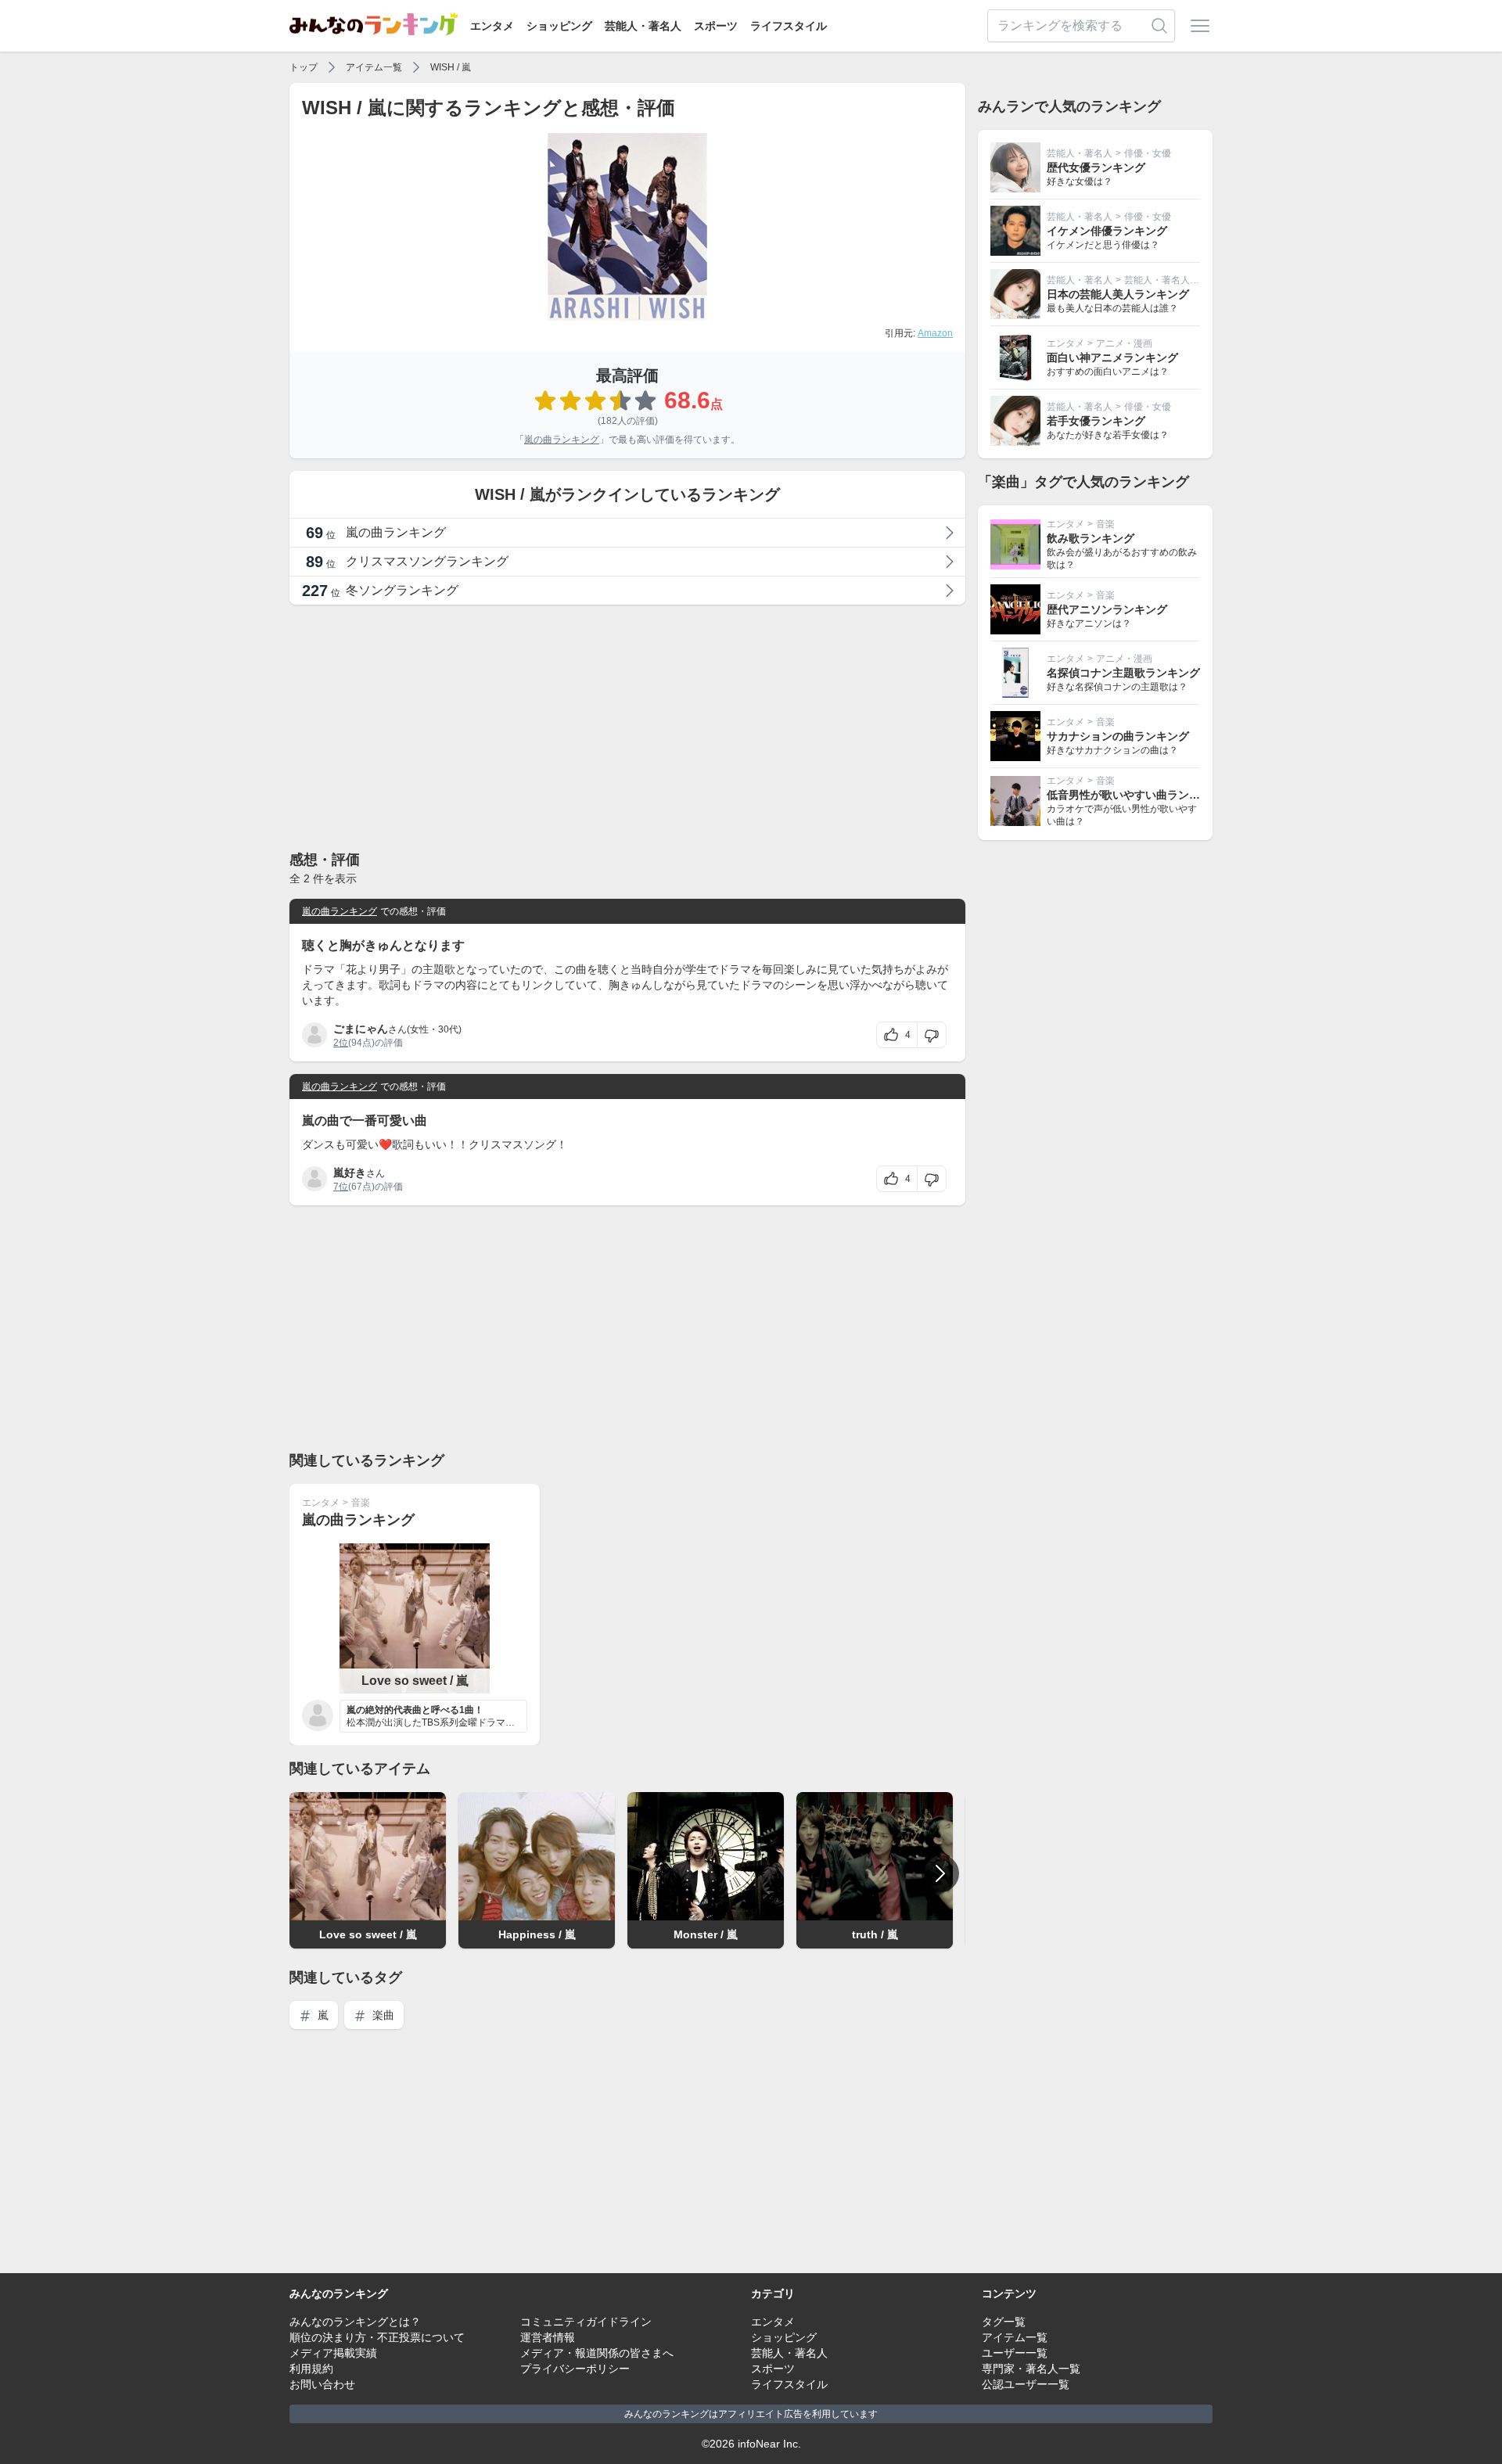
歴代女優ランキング (1096, 167)
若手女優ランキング (1096, 421)
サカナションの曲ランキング (1118, 736)
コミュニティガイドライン (586, 2322)
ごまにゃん (361, 1029)
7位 (341, 1187)
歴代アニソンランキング (1107, 609)
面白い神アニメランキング (1112, 357)
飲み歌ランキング (1091, 538)
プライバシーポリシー (575, 2369)
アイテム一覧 (374, 67)
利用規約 (311, 2369)
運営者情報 (548, 2337)
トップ (304, 67)
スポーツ (716, 26)
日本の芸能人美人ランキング (1118, 294)
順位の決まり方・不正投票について (377, 2337)
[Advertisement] (627, 727)
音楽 (361, 1503)
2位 (341, 1043)
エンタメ (492, 26)
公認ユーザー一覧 (1026, 2384)
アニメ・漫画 (1124, 343)
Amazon (935, 333)
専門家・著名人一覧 (1031, 2369)
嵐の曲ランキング (562, 440)
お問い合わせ (322, 2384)
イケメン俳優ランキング (1107, 231)
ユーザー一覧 (1015, 2353)
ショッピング (559, 26)
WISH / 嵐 (451, 67)
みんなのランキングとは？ (355, 2322)
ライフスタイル (789, 26)
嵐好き (350, 1173)
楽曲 (382, 2015)
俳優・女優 (1148, 153)
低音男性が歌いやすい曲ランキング (1134, 795)
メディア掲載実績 (333, 2353)
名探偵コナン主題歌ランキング (1123, 673)
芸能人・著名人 (643, 26)
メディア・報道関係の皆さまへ (597, 2353)
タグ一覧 (1004, 2322)
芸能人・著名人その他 (1171, 280)
